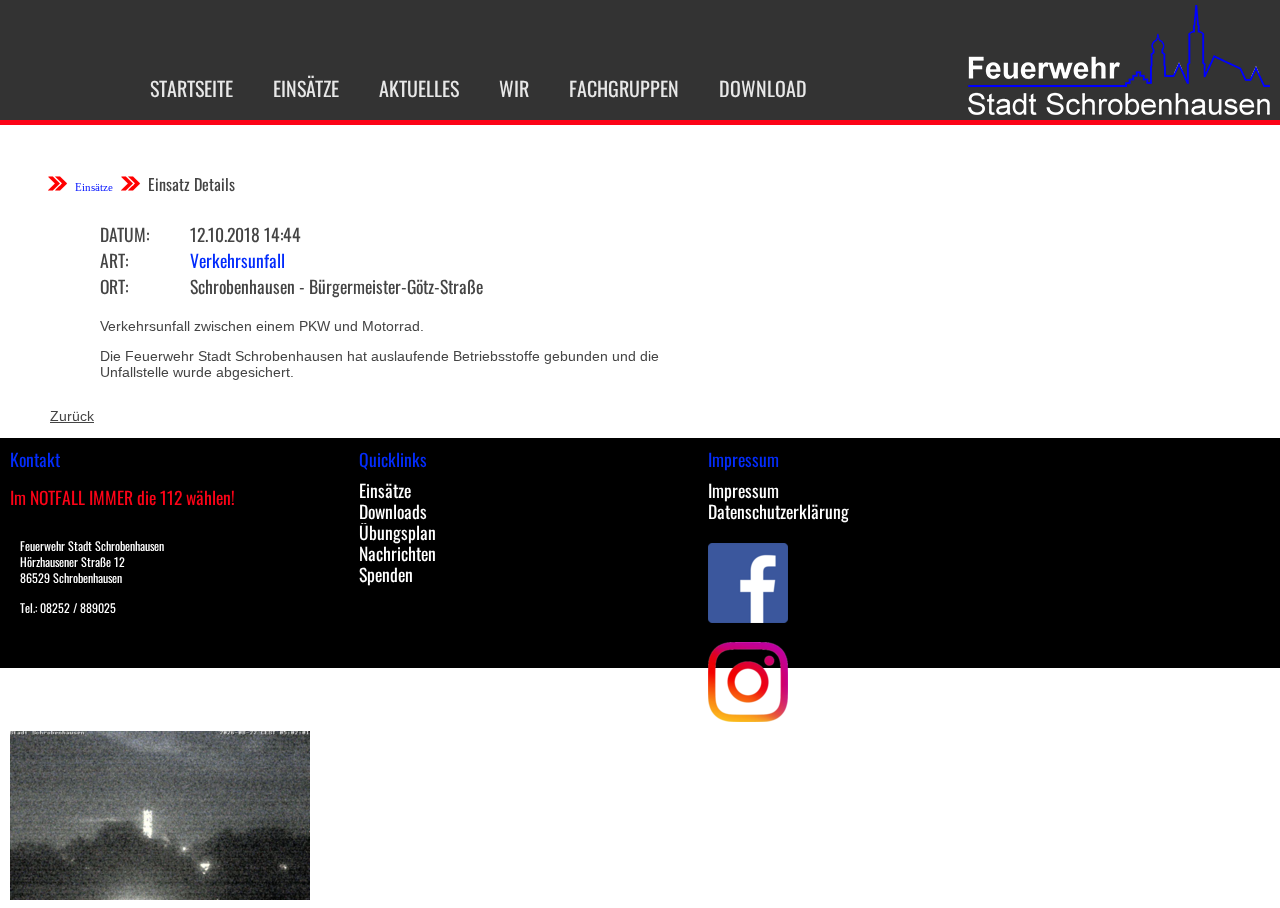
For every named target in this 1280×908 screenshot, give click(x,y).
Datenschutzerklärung (778, 511)
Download (763, 88)
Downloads (393, 511)
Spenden (386, 574)
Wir (514, 88)
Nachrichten (397, 553)
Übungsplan (397, 532)
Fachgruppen (624, 88)
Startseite (191, 88)
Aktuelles (419, 88)
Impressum (743, 490)
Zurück (72, 416)
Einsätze (306, 88)
